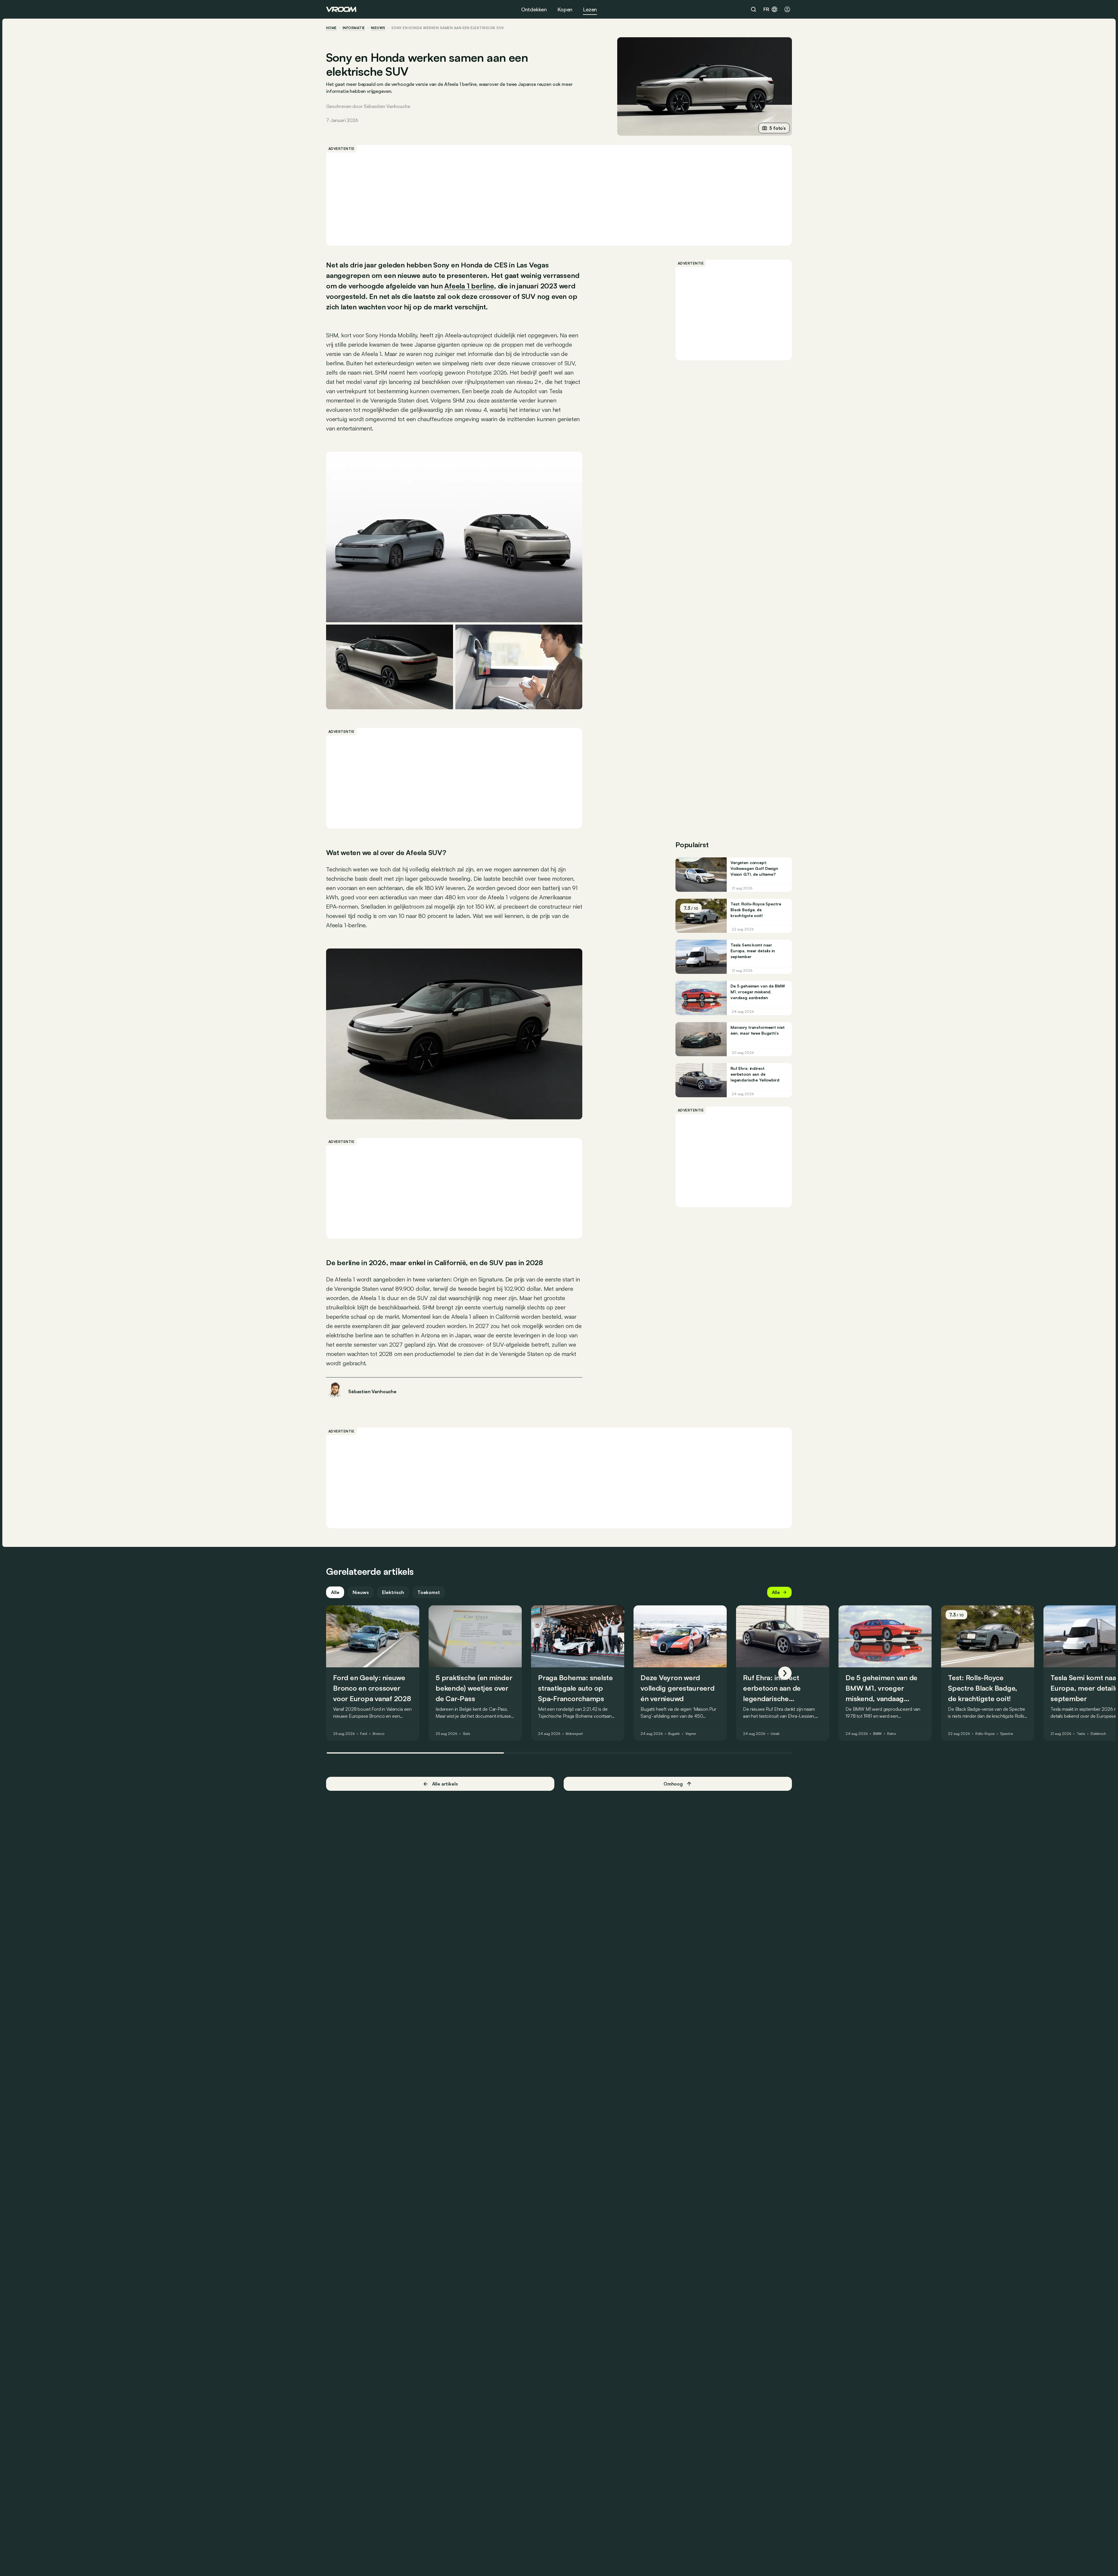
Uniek (775, 1734)
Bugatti (674, 1734)
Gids (467, 1734)
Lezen (590, 9)
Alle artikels (445, 1784)
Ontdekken (534, 9)
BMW (878, 1734)
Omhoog (673, 1784)
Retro (891, 1734)
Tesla (1081, 1734)
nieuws (378, 28)
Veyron (691, 1734)
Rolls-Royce (985, 1734)
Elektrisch (393, 1592)
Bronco (378, 1734)
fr (766, 9)
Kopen (565, 9)
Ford (364, 1734)
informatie (354, 28)
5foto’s (778, 128)
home (331, 28)
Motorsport (574, 1734)
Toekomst (429, 1592)
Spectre (1006, 1734)
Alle (335, 1592)
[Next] (785, 1673)
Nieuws (361, 1592)
